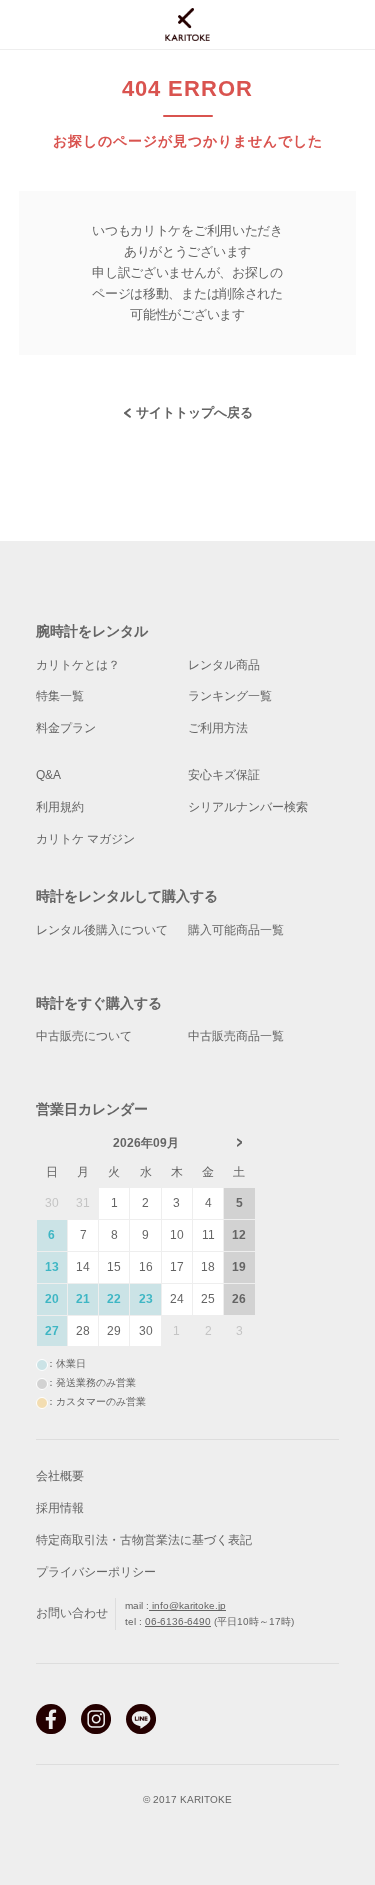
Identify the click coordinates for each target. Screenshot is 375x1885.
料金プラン (66, 728)
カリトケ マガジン (85, 839)
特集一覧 (60, 696)
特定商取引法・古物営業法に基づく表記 (144, 1540)
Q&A (48, 775)
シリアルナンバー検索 (248, 807)
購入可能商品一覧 (236, 930)
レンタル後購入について (102, 930)
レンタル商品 (224, 665)
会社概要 (60, 1476)
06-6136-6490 (178, 1621)
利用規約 (60, 807)
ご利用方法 (218, 728)
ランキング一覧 (230, 696)
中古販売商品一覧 (236, 1036)
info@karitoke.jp (187, 1605)
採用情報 (60, 1508)
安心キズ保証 (224, 775)
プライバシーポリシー (96, 1572)
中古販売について (84, 1036)
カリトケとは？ (78, 665)
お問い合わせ (72, 1613)
